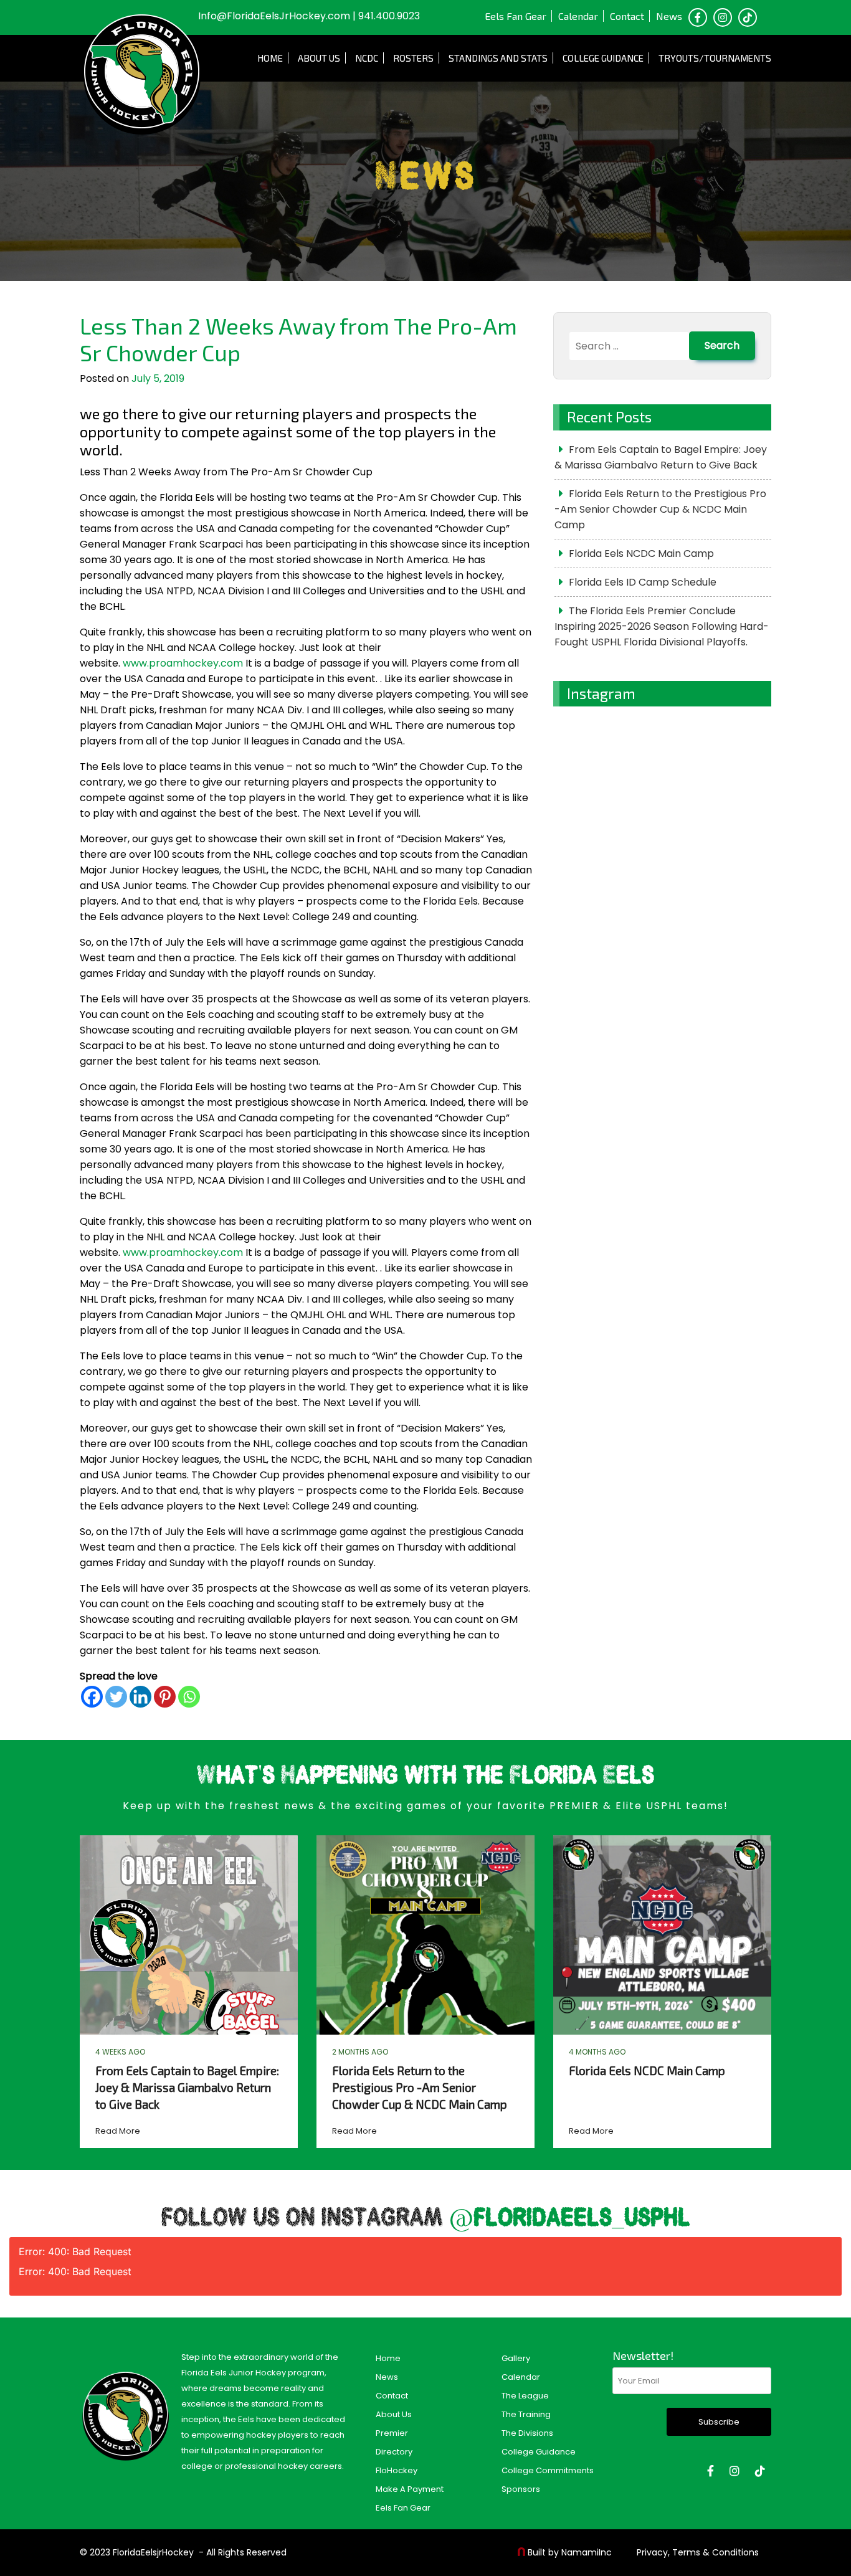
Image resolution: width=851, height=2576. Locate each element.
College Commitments (548, 2470)
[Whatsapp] (189, 1697)
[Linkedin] (140, 1697)
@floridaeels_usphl (570, 2219)
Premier (392, 2433)
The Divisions (527, 2433)
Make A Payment (410, 2489)
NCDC (367, 58)
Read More (118, 2131)
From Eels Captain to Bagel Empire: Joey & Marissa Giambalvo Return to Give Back (661, 457)
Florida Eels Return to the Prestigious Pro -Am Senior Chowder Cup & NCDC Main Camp (660, 509)
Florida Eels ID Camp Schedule (643, 582)
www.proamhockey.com (183, 663)
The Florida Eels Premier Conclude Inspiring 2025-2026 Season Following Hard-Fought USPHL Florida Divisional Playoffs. (662, 626)
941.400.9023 (389, 16)
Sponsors (521, 2489)
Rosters (413, 58)
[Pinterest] (165, 1697)
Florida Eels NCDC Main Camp (641, 554)
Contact (627, 16)
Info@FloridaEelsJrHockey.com (274, 16)
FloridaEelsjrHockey (153, 2552)
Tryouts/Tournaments (715, 58)
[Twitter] (116, 1697)
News (669, 16)
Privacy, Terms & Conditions (698, 2552)
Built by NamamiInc (570, 2552)
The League (525, 2396)
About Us (319, 58)
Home (270, 58)
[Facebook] (92, 1697)
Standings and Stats (498, 58)
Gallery (516, 2358)
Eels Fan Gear (516, 16)
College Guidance (603, 58)
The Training (526, 2414)
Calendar (578, 16)
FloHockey (397, 2470)
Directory (394, 2452)
